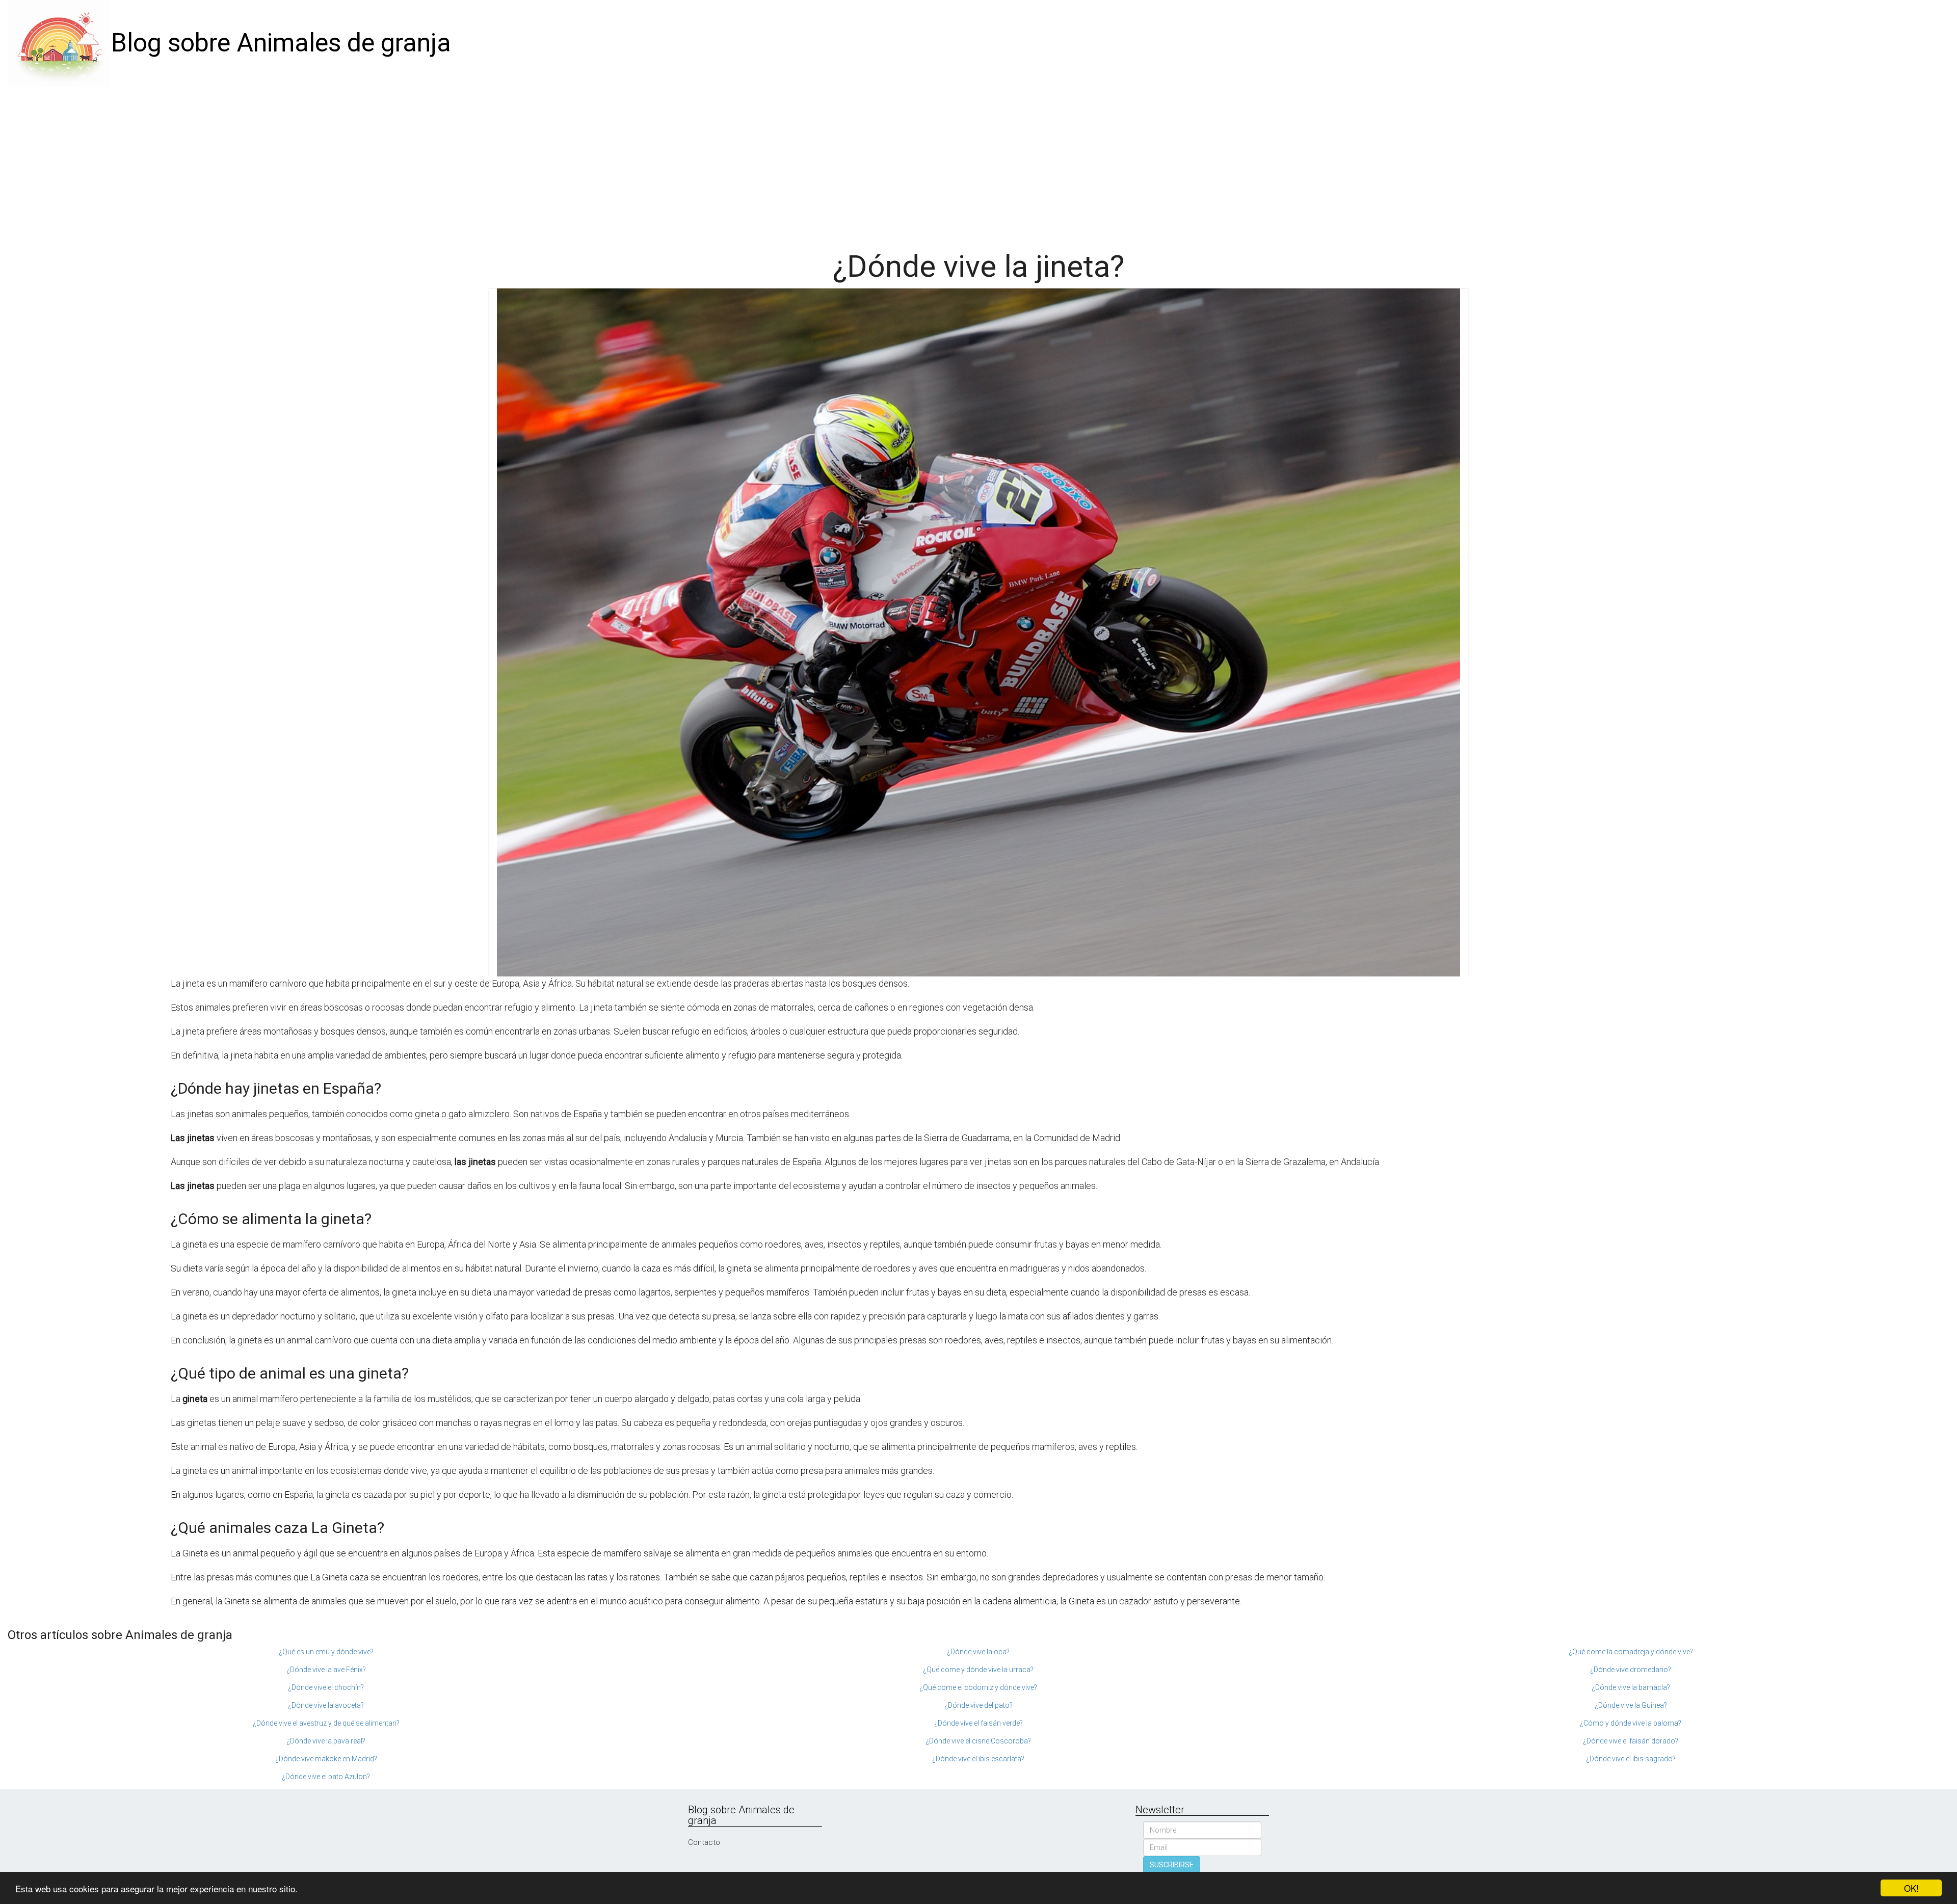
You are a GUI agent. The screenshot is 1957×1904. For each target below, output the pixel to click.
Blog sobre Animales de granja (281, 43)
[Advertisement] (978, 163)
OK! (1911, 1888)
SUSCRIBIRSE (1172, 1865)
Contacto (704, 1842)
